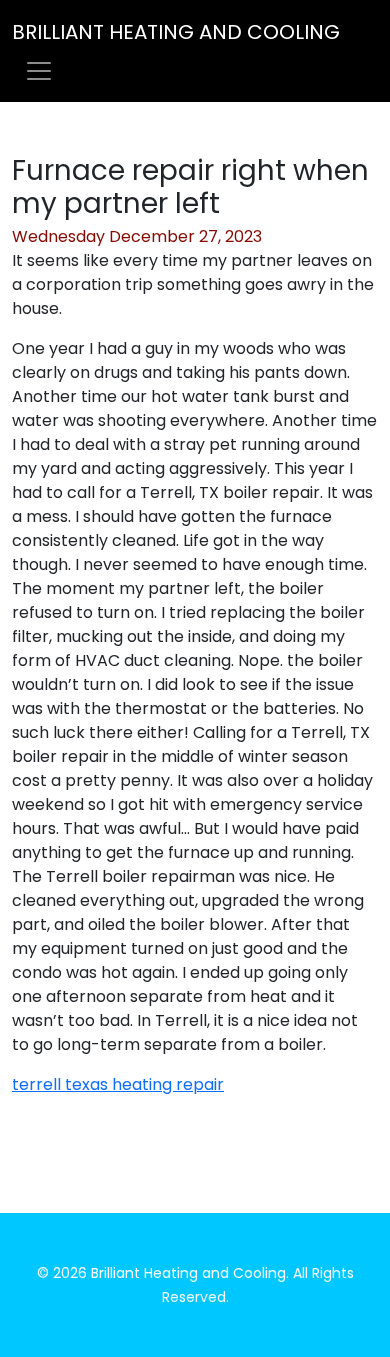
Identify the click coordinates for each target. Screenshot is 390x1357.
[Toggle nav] (39, 71)
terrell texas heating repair (118, 1084)
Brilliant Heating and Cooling (176, 32)
